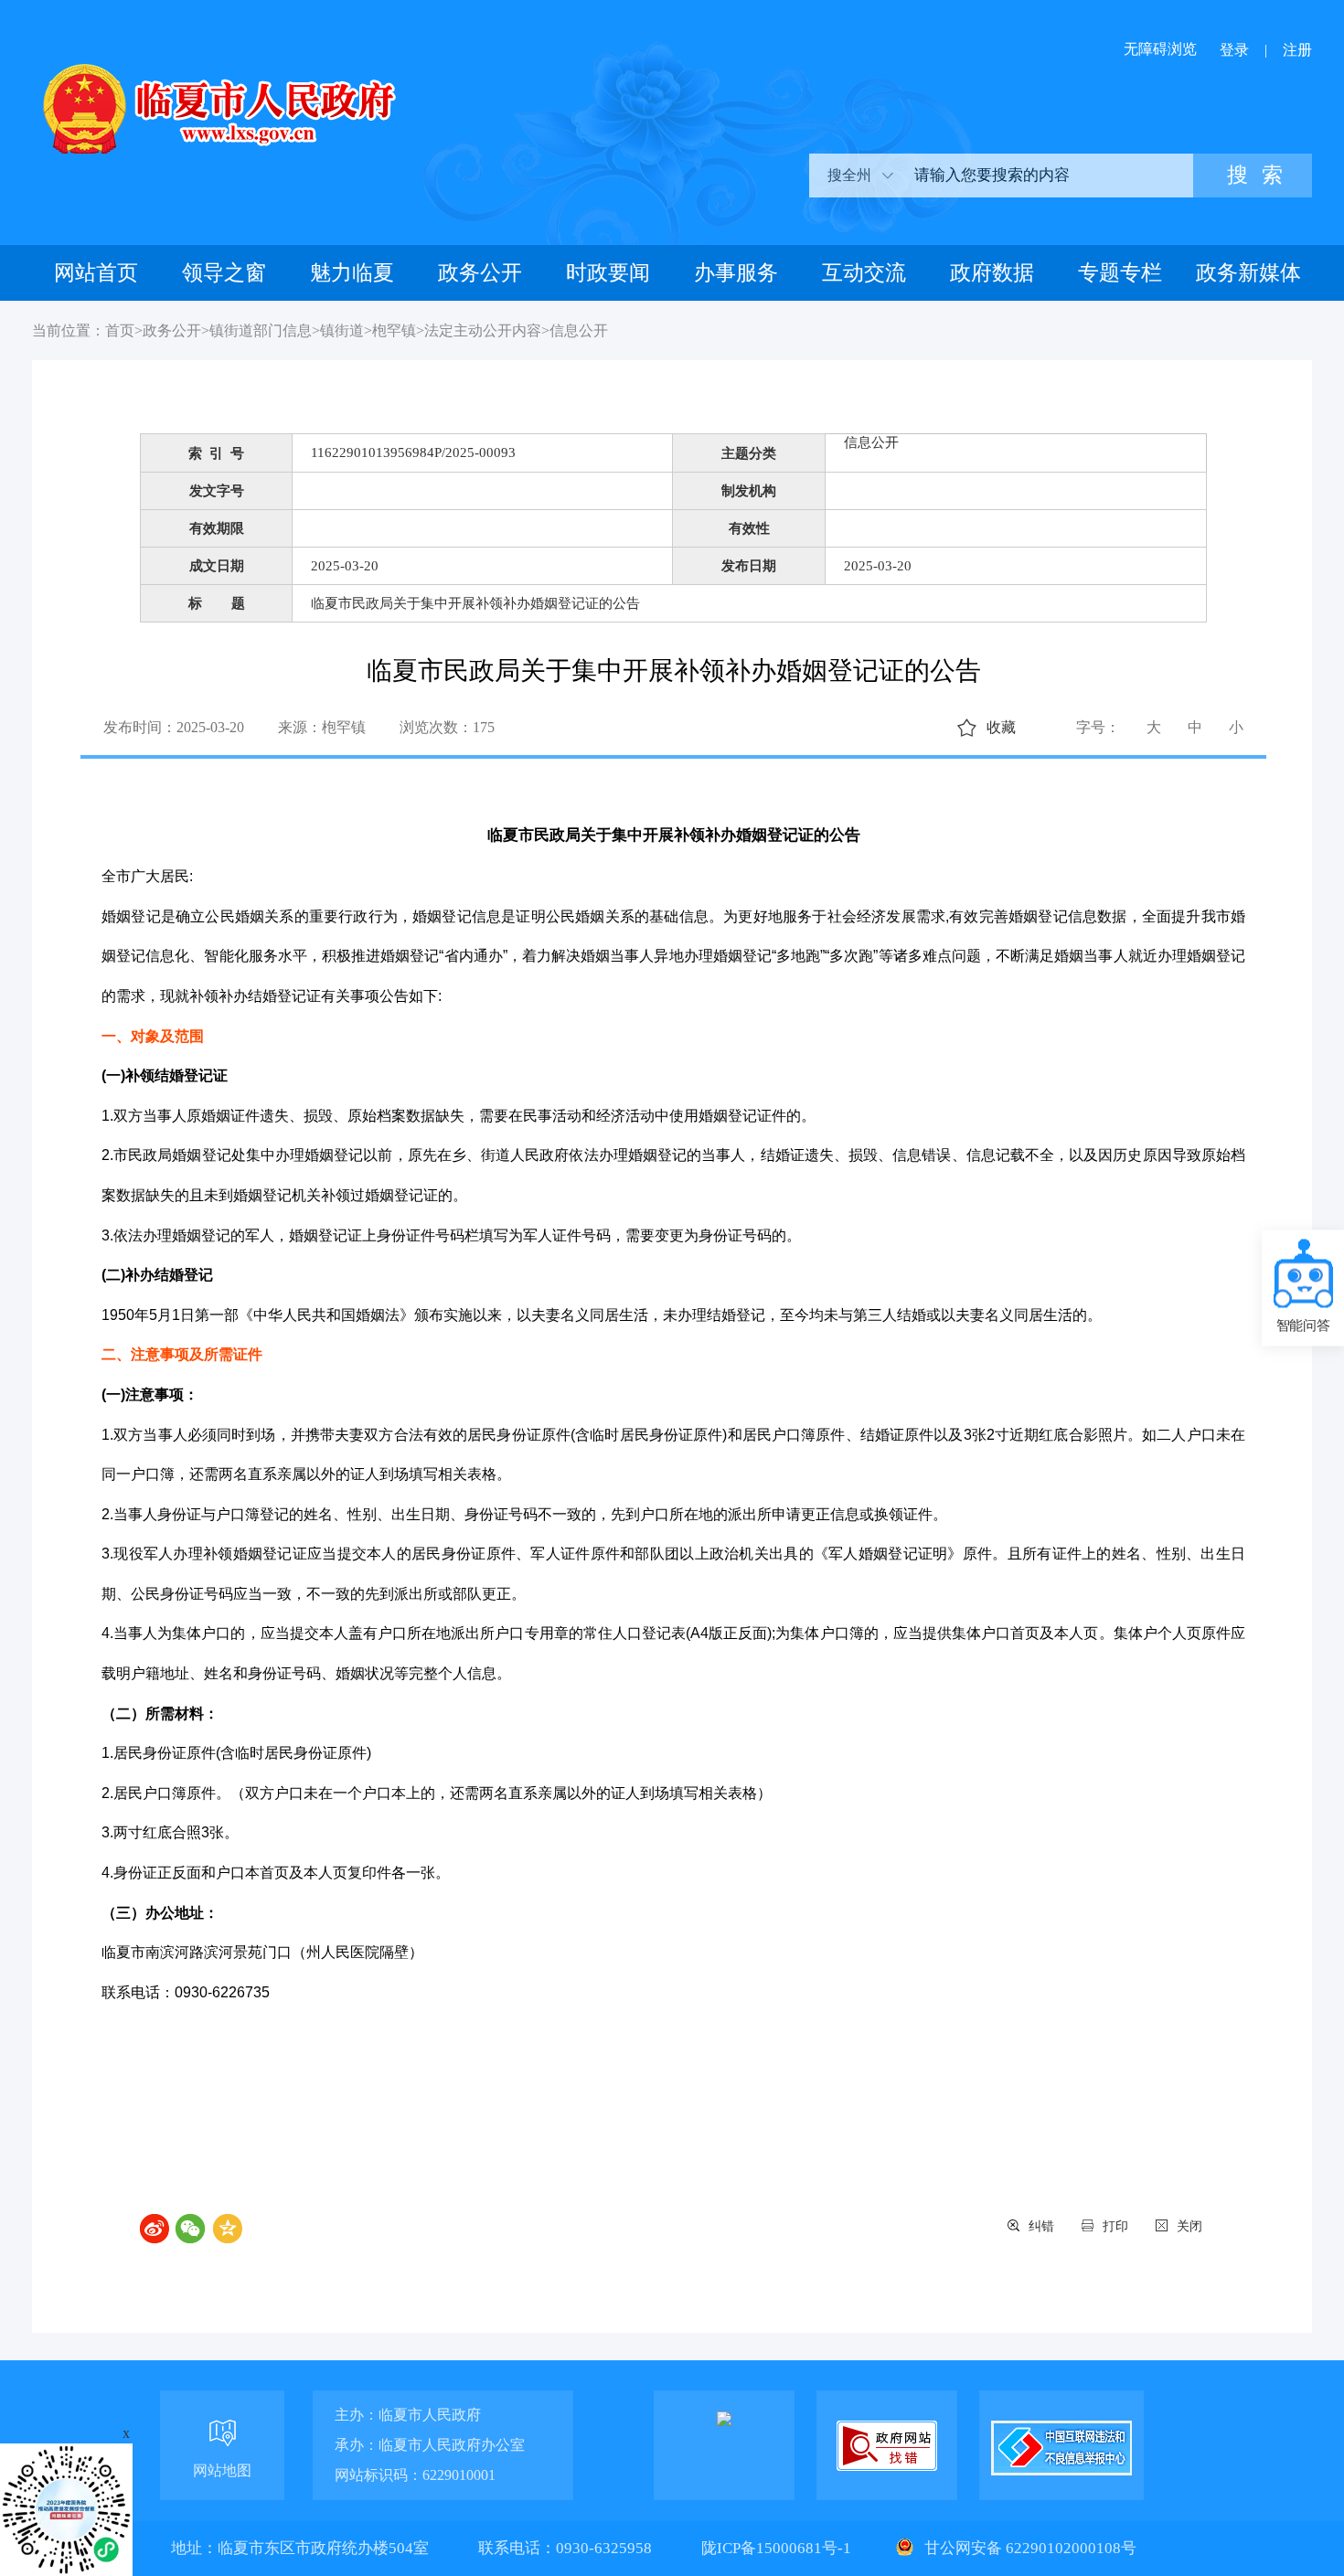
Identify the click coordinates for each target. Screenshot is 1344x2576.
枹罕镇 (394, 330)
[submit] (1253, 176)
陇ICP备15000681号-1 (778, 2548)
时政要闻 (608, 273)
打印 (1115, 2226)
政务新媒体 (1248, 273)
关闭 (1189, 2226)
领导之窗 (224, 273)
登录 (1234, 50)
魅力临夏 (352, 273)
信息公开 (579, 330)
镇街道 (342, 330)
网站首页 (96, 273)
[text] (1047, 176)
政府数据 (992, 273)
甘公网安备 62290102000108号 (1029, 2548)
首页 (120, 330)
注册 (1297, 50)
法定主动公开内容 (483, 330)
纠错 (1041, 2226)
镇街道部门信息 (261, 330)
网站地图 (222, 2470)
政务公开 (480, 273)
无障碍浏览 (1160, 49)
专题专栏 (1120, 273)
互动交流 (864, 273)
